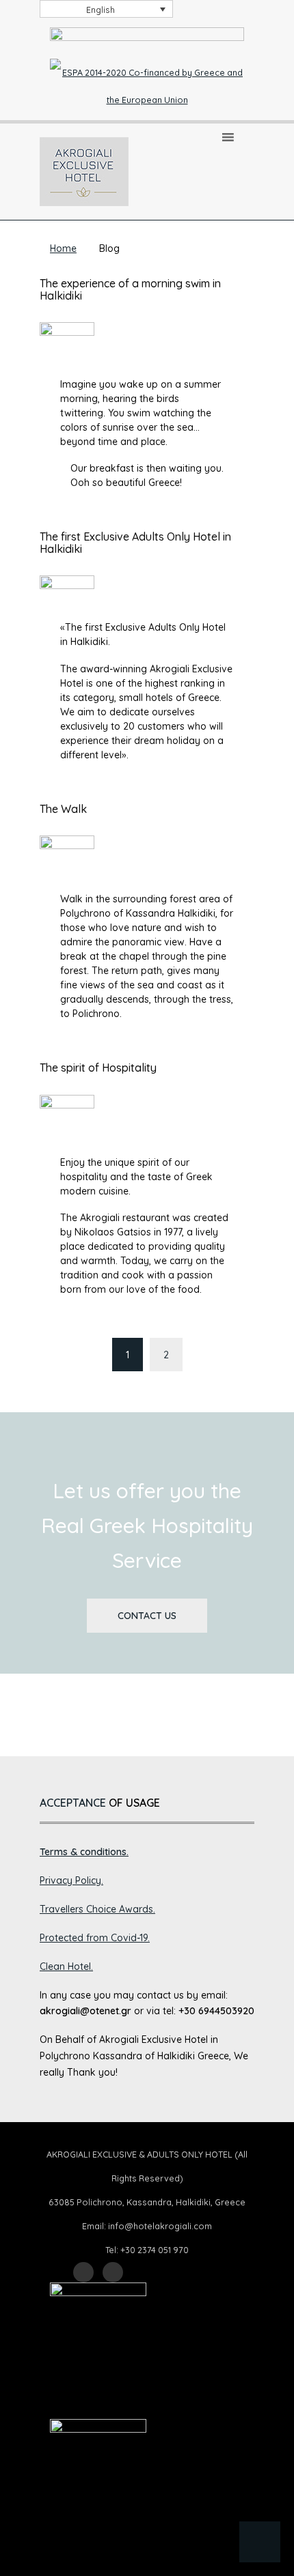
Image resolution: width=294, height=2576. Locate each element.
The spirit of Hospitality (98, 1068)
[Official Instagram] (113, 2272)
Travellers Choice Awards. (97, 1909)
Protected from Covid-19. (95, 1938)
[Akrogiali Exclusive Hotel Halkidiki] (84, 171)
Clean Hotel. (66, 1966)
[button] (260, 2542)
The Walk (63, 809)
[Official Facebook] (83, 2272)
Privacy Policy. (71, 1880)
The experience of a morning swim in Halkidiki (130, 289)
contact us (147, 1616)
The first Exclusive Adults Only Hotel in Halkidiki (135, 543)
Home (63, 248)
